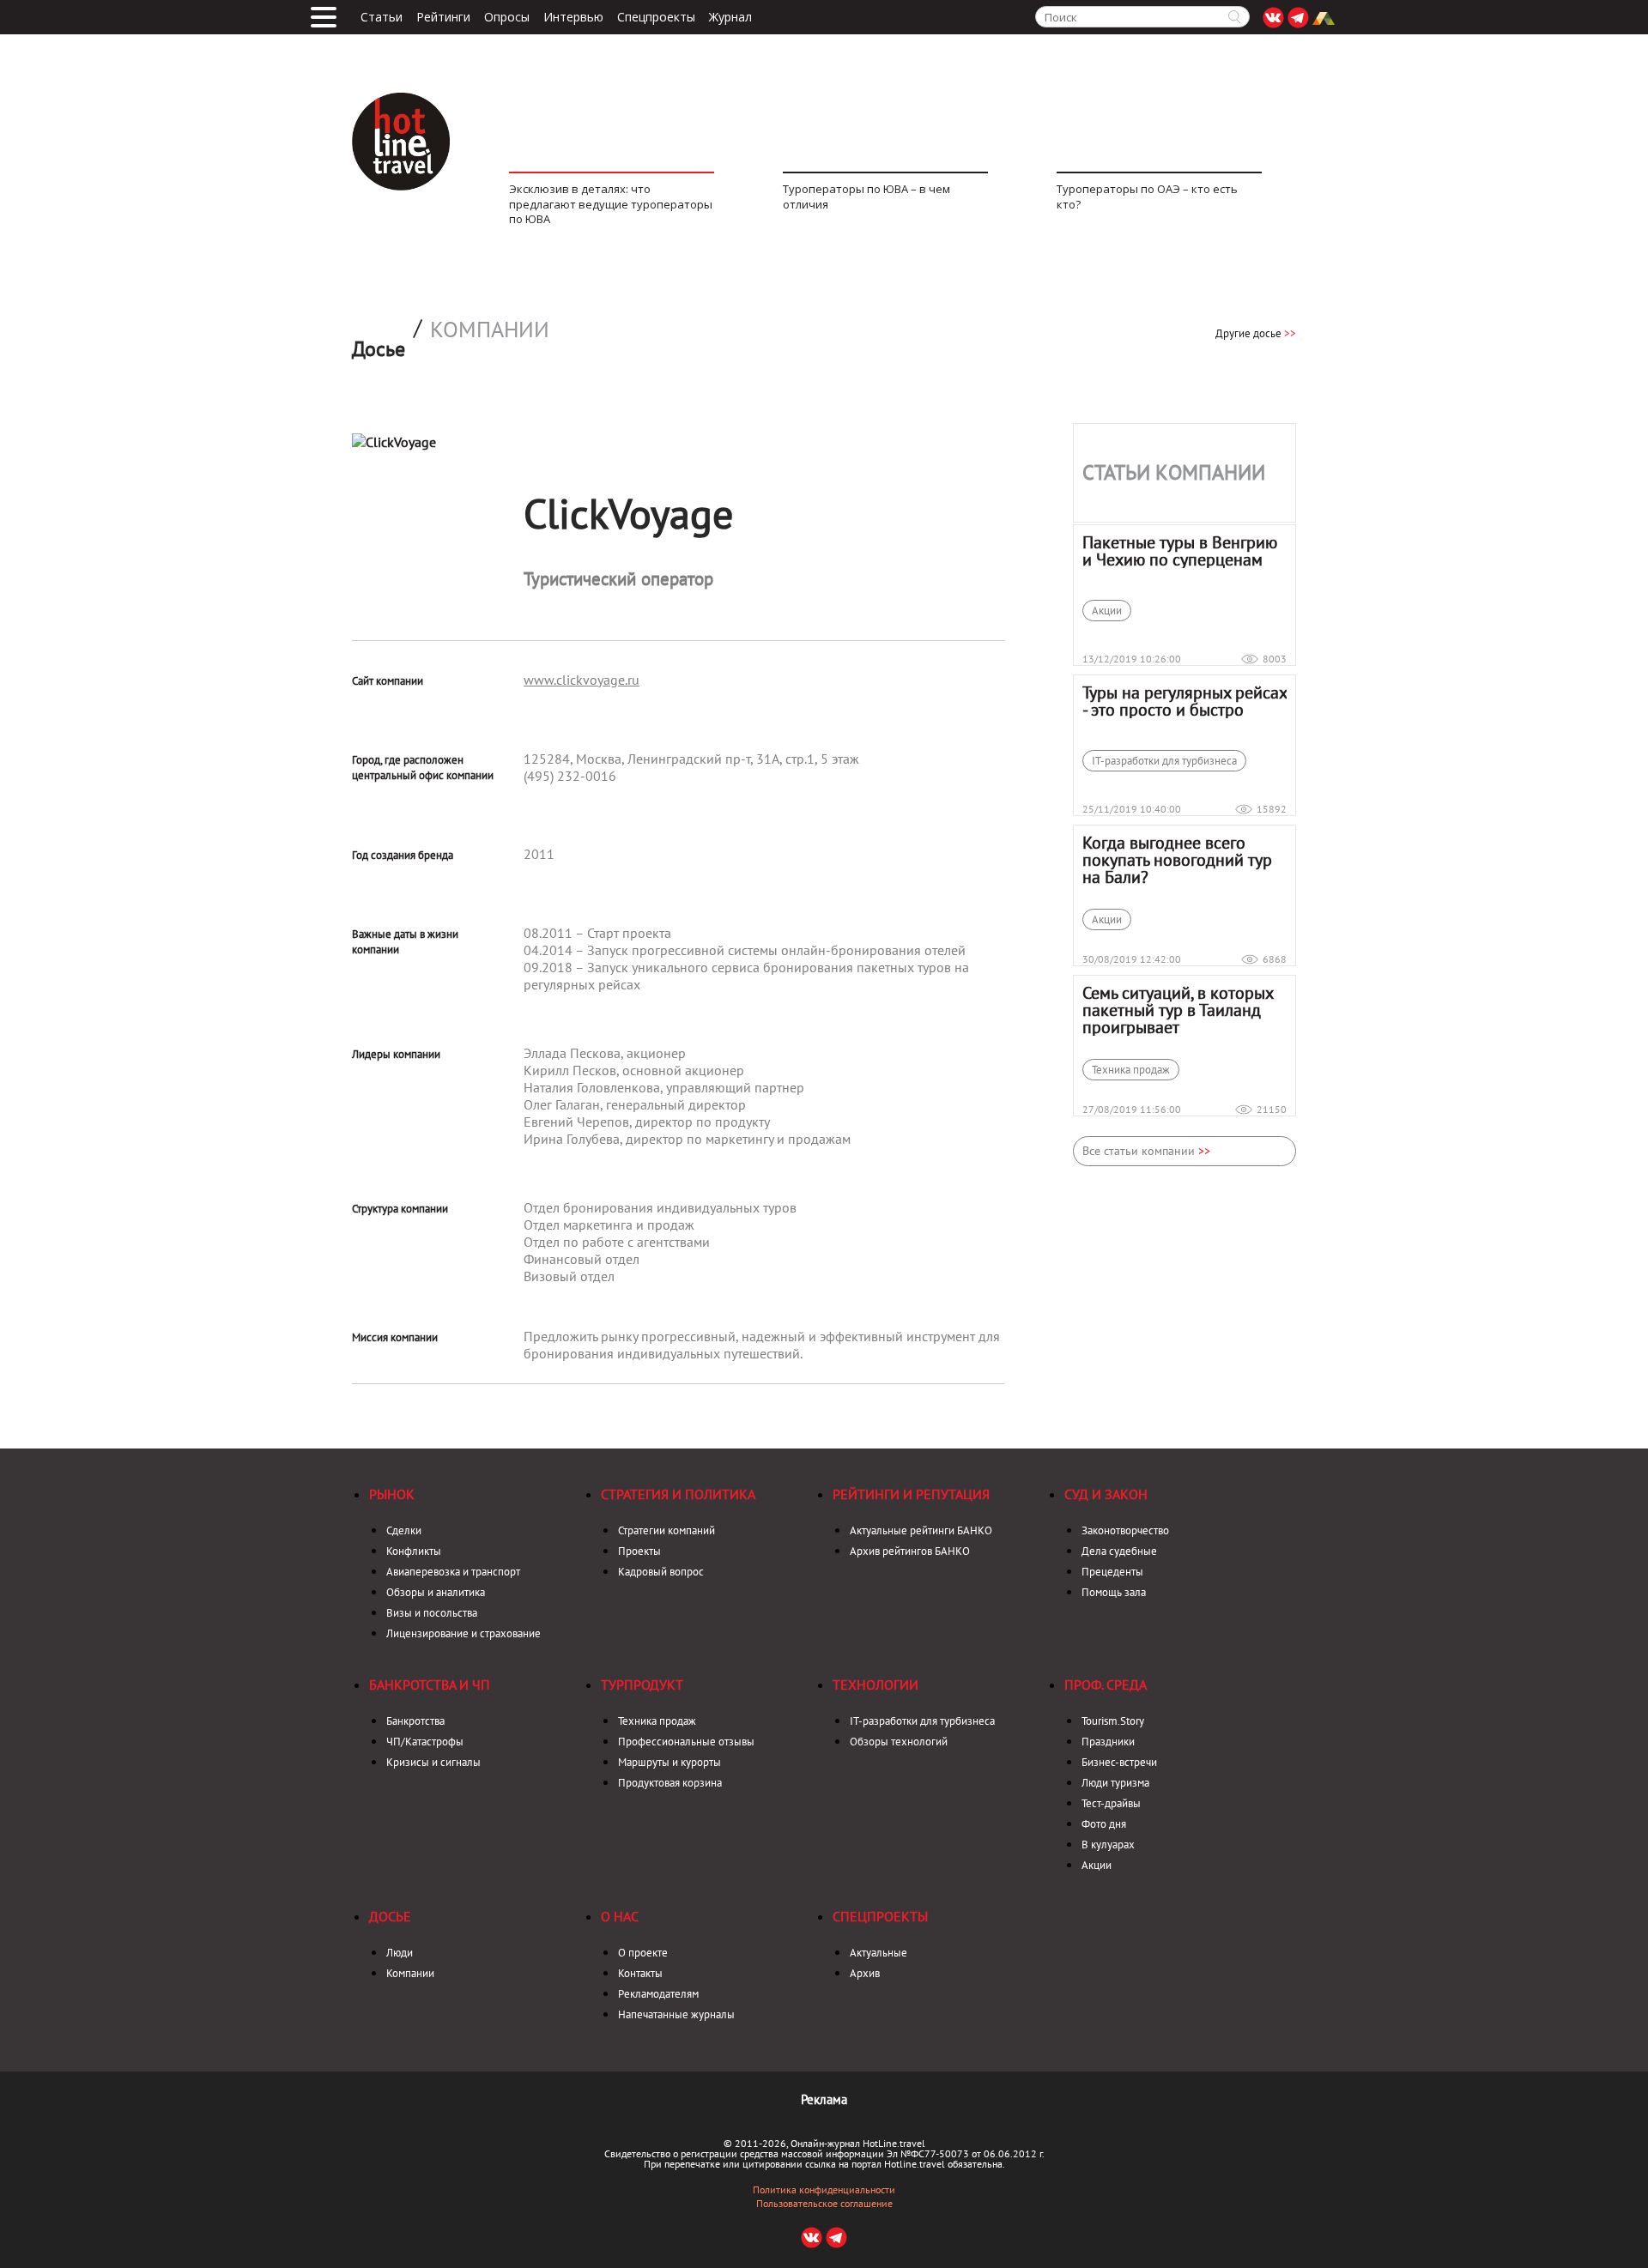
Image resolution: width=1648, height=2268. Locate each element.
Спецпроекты (656, 17)
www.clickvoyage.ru (582, 680)
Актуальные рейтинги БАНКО (921, 1530)
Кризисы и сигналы (433, 1762)
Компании (490, 330)
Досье (390, 1916)
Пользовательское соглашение (824, 2204)
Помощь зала (1114, 1592)
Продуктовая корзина (670, 1783)
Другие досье (1256, 333)
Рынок (392, 1494)
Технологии (875, 1684)
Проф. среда (1106, 1684)
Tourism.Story (1113, 1721)
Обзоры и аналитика (436, 1592)
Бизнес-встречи (1119, 1762)
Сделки (404, 1530)
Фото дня (1104, 1824)
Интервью (573, 17)
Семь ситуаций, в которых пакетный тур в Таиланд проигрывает (1178, 1010)
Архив (865, 1973)
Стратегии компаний (666, 1530)
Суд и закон (1106, 1494)
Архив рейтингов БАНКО (910, 1551)
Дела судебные (1119, 1551)
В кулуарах (1108, 1845)
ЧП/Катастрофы (425, 1742)
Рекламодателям (658, 1994)
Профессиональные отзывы (686, 1742)
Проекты (639, 1551)
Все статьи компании (1146, 1151)
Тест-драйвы (1111, 1803)
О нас (620, 1916)
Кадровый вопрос (661, 1572)
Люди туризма (1115, 1783)
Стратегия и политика (678, 1494)
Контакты (640, 1973)
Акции (1107, 611)
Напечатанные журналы (676, 2014)
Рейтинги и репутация (911, 1494)
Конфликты (414, 1551)
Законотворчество (1125, 1530)
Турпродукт (642, 1684)
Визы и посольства (432, 1613)
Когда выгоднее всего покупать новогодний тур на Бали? (1177, 860)
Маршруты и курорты (669, 1762)
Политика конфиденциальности (824, 2190)
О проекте (643, 1953)
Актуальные (879, 1953)
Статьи (382, 17)
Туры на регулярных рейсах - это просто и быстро (1184, 701)
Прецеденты (1112, 1572)
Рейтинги (443, 17)
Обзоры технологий (899, 1742)
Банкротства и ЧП (430, 1684)
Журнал (730, 17)
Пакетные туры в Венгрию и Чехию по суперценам (1180, 551)
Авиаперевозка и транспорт (453, 1572)
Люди (400, 1953)
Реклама (824, 2099)
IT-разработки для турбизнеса (1164, 761)
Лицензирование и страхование (463, 1633)
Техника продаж (1131, 1070)
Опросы (507, 17)
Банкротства (415, 1721)
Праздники (1108, 1742)
